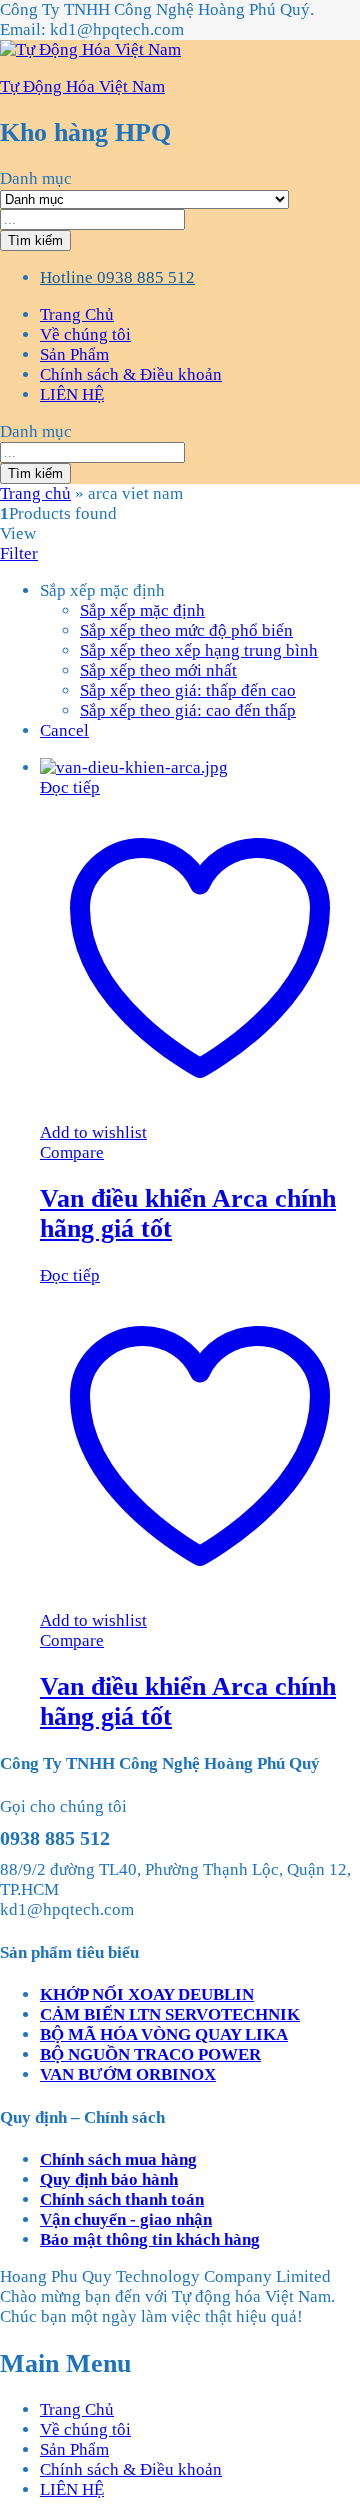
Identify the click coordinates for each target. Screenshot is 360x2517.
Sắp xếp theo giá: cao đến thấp (188, 710)
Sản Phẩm (74, 354)
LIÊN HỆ (72, 394)
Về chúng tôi (85, 334)
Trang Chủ (77, 314)
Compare (72, 1152)
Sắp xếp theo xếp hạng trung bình (199, 650)
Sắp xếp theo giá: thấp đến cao (188, 690)
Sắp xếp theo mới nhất (158, 670)
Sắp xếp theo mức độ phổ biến (186, 630)
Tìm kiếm (35, 240)
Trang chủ (35, 493)
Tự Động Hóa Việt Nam (82, 86)
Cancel (64, 730)
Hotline (66, 277)
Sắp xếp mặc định (142, 610)
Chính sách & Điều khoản (131, 374)
